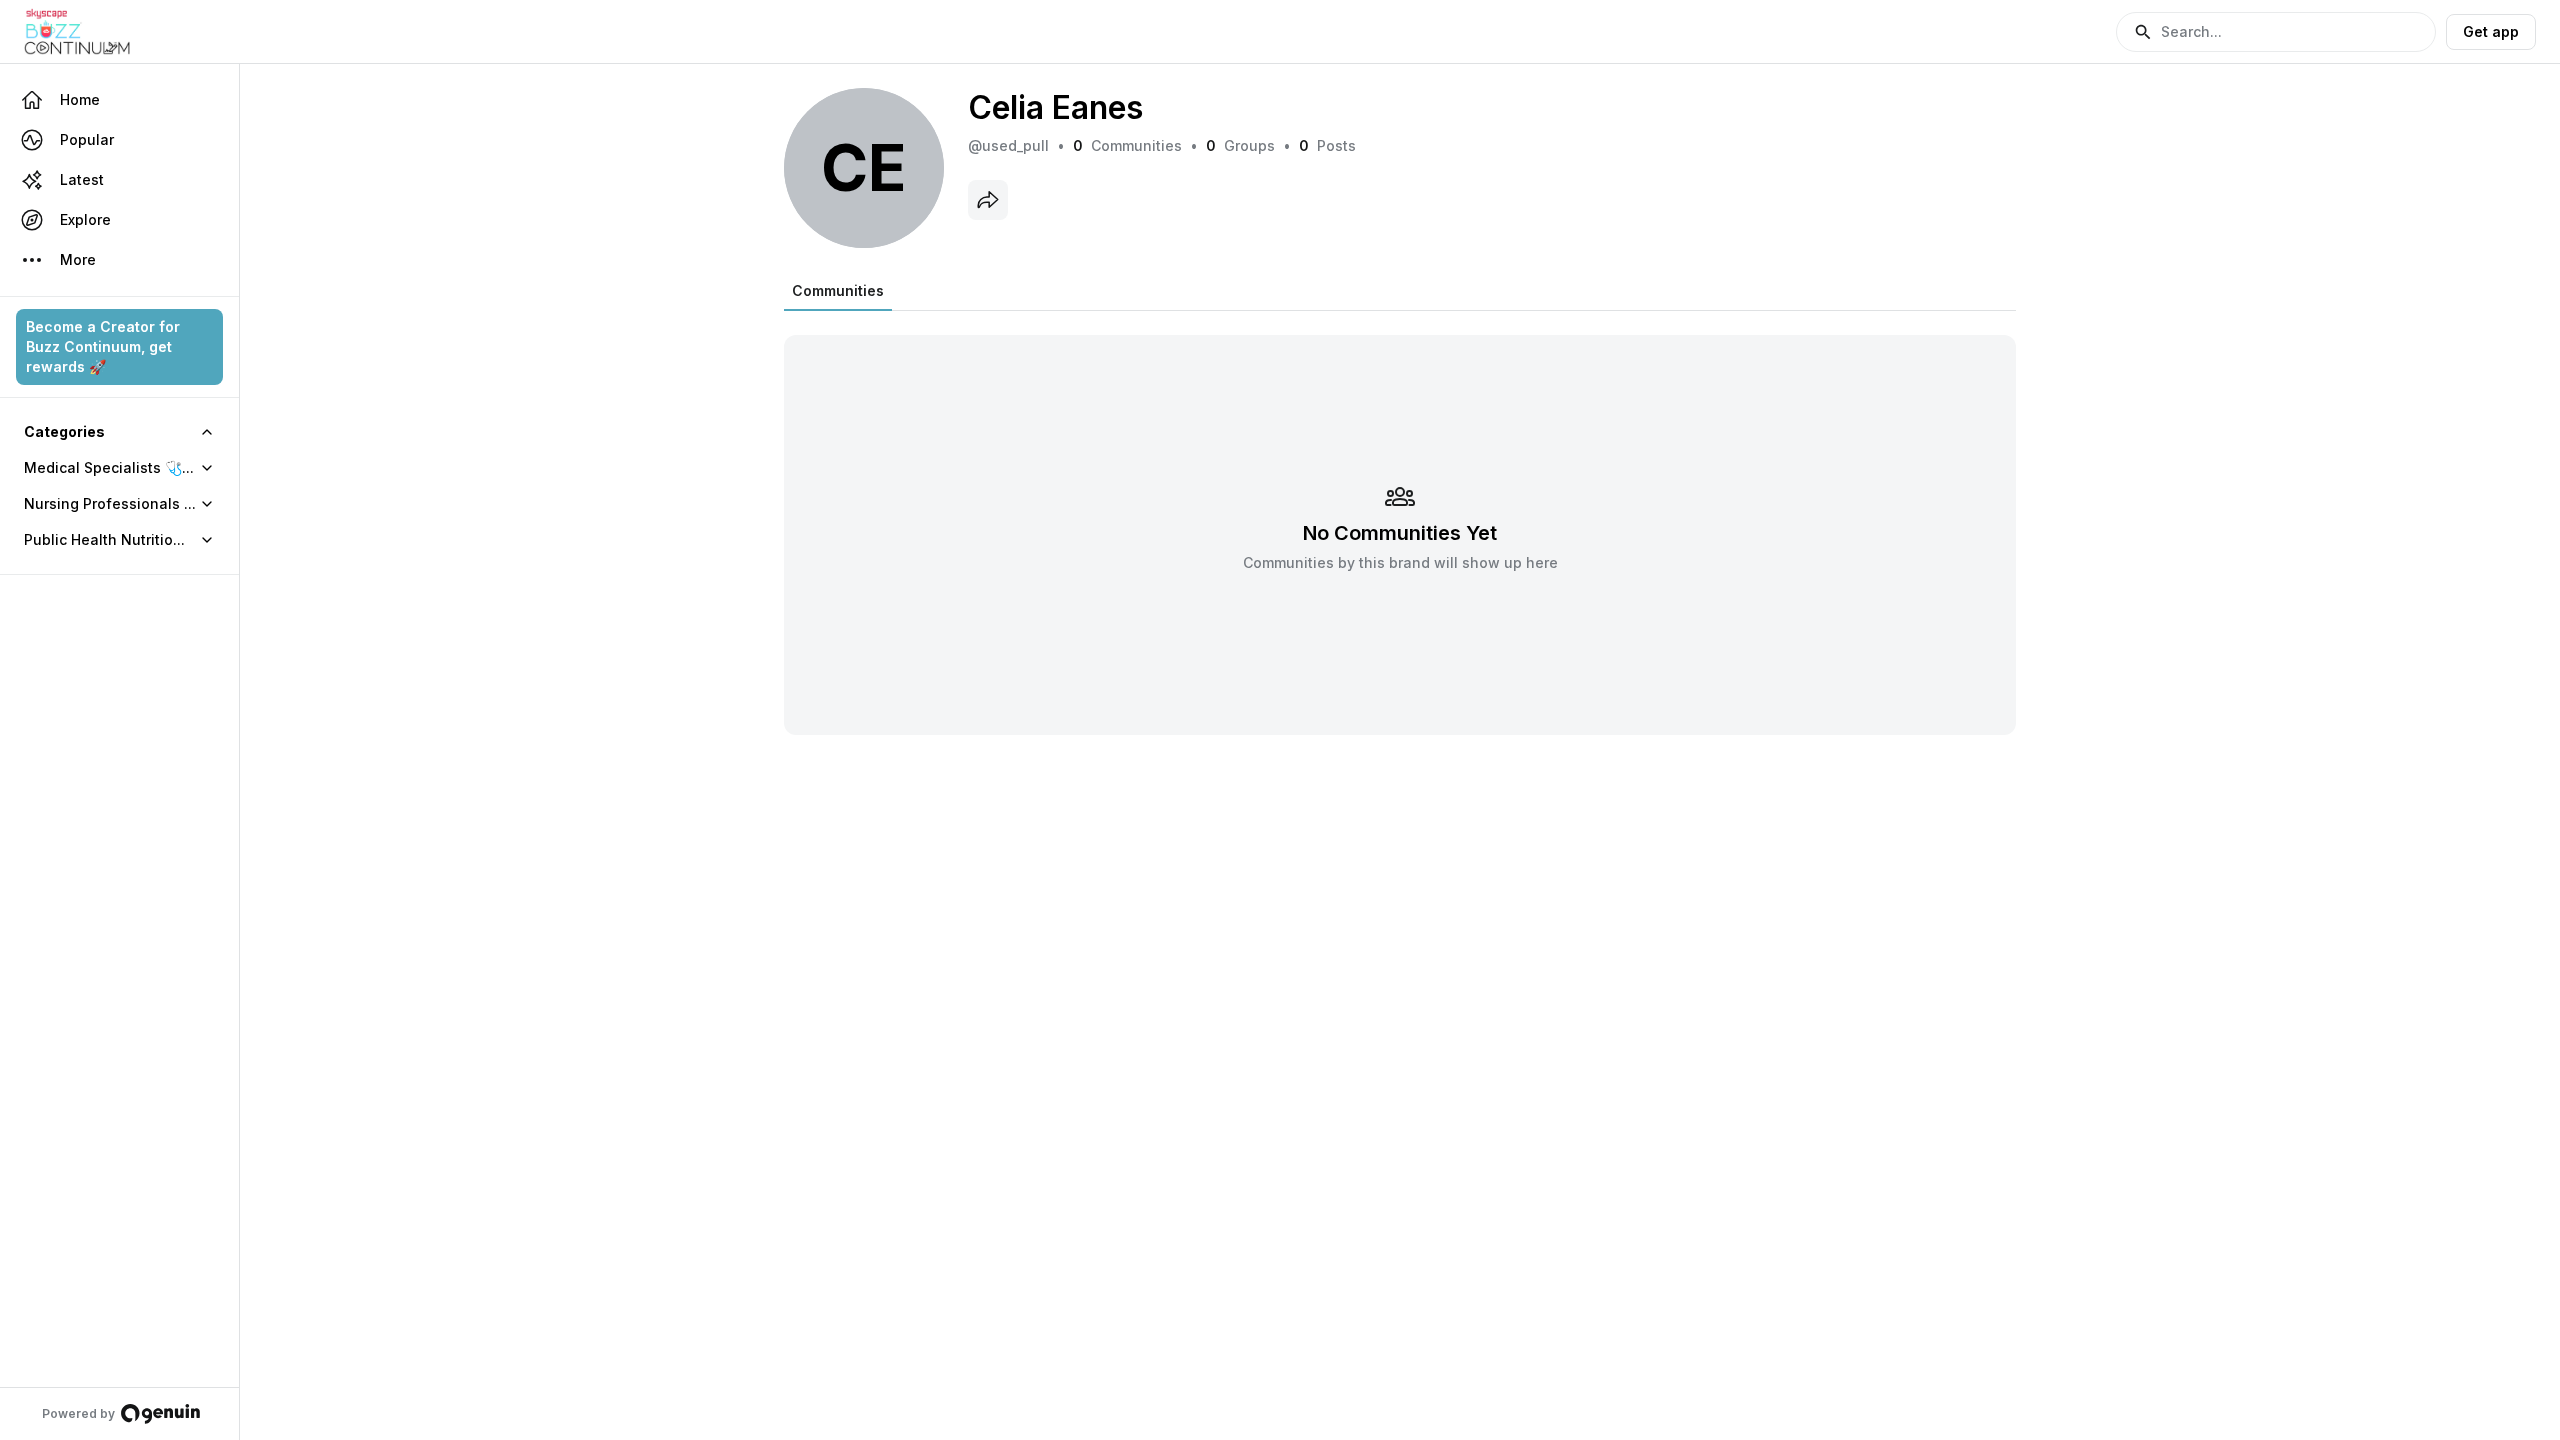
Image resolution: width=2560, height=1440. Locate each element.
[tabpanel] (1400, 522)
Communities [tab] (838, 290)
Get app (2491, 31)
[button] (2276, 32)
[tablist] (838, 291)
